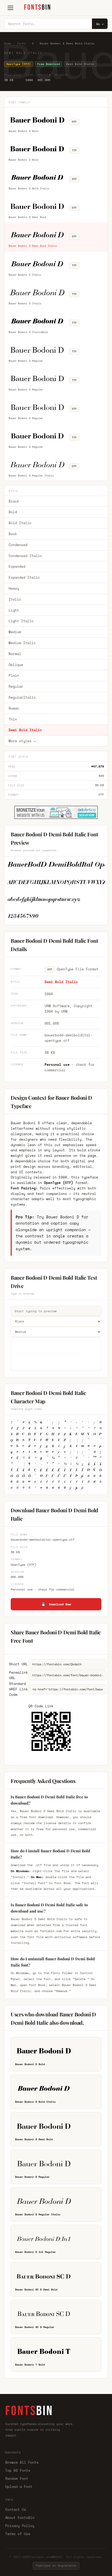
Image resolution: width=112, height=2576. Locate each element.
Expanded (17, 566)
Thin (13, 719)
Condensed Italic (25, 556)
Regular (16, 686)
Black (14, 501)
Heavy (14, 588)
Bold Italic (20, 523)
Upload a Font (19, 2487)
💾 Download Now (56, 1604)
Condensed (18, 545)
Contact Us (16, 2510)
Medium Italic (22, 643)
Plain (14, 675)
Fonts (22, 43)
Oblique (16, 665)
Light (14, 610)
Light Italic (21, 621)
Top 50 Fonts (18, 2470)
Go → (100, 24)
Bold (13, 512)
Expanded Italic (24, 577)
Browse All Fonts (22, 2462)
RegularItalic (22, 697)
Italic (15, 599)
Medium (15, 632)
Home (8, 43)
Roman (14, 708)
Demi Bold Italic (25, 730)
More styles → (22, 741)
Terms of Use (18, 2534)
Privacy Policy (20, 2526)
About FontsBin (20, 2518)
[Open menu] (10, 8)
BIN (38, 7)
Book (13, 534)
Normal (15, 654)
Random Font (17, 2478)
